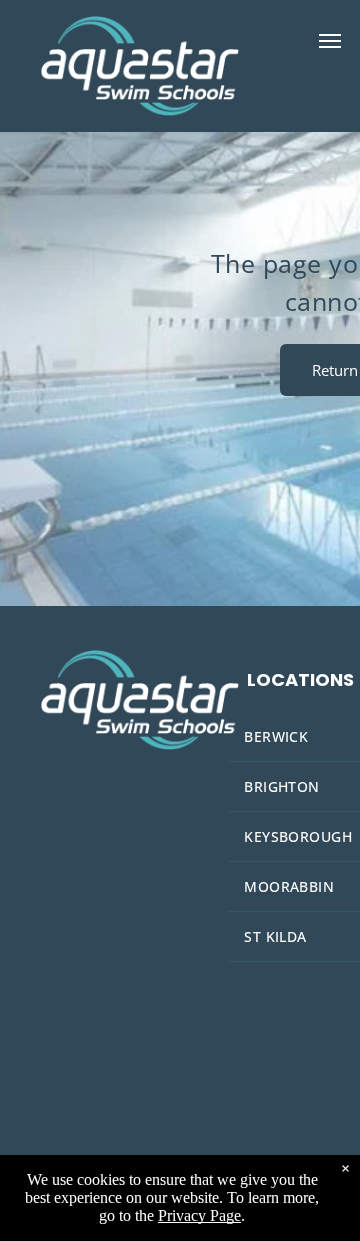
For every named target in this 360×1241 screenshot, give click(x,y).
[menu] (330, 41)
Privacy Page (199, 1215)
